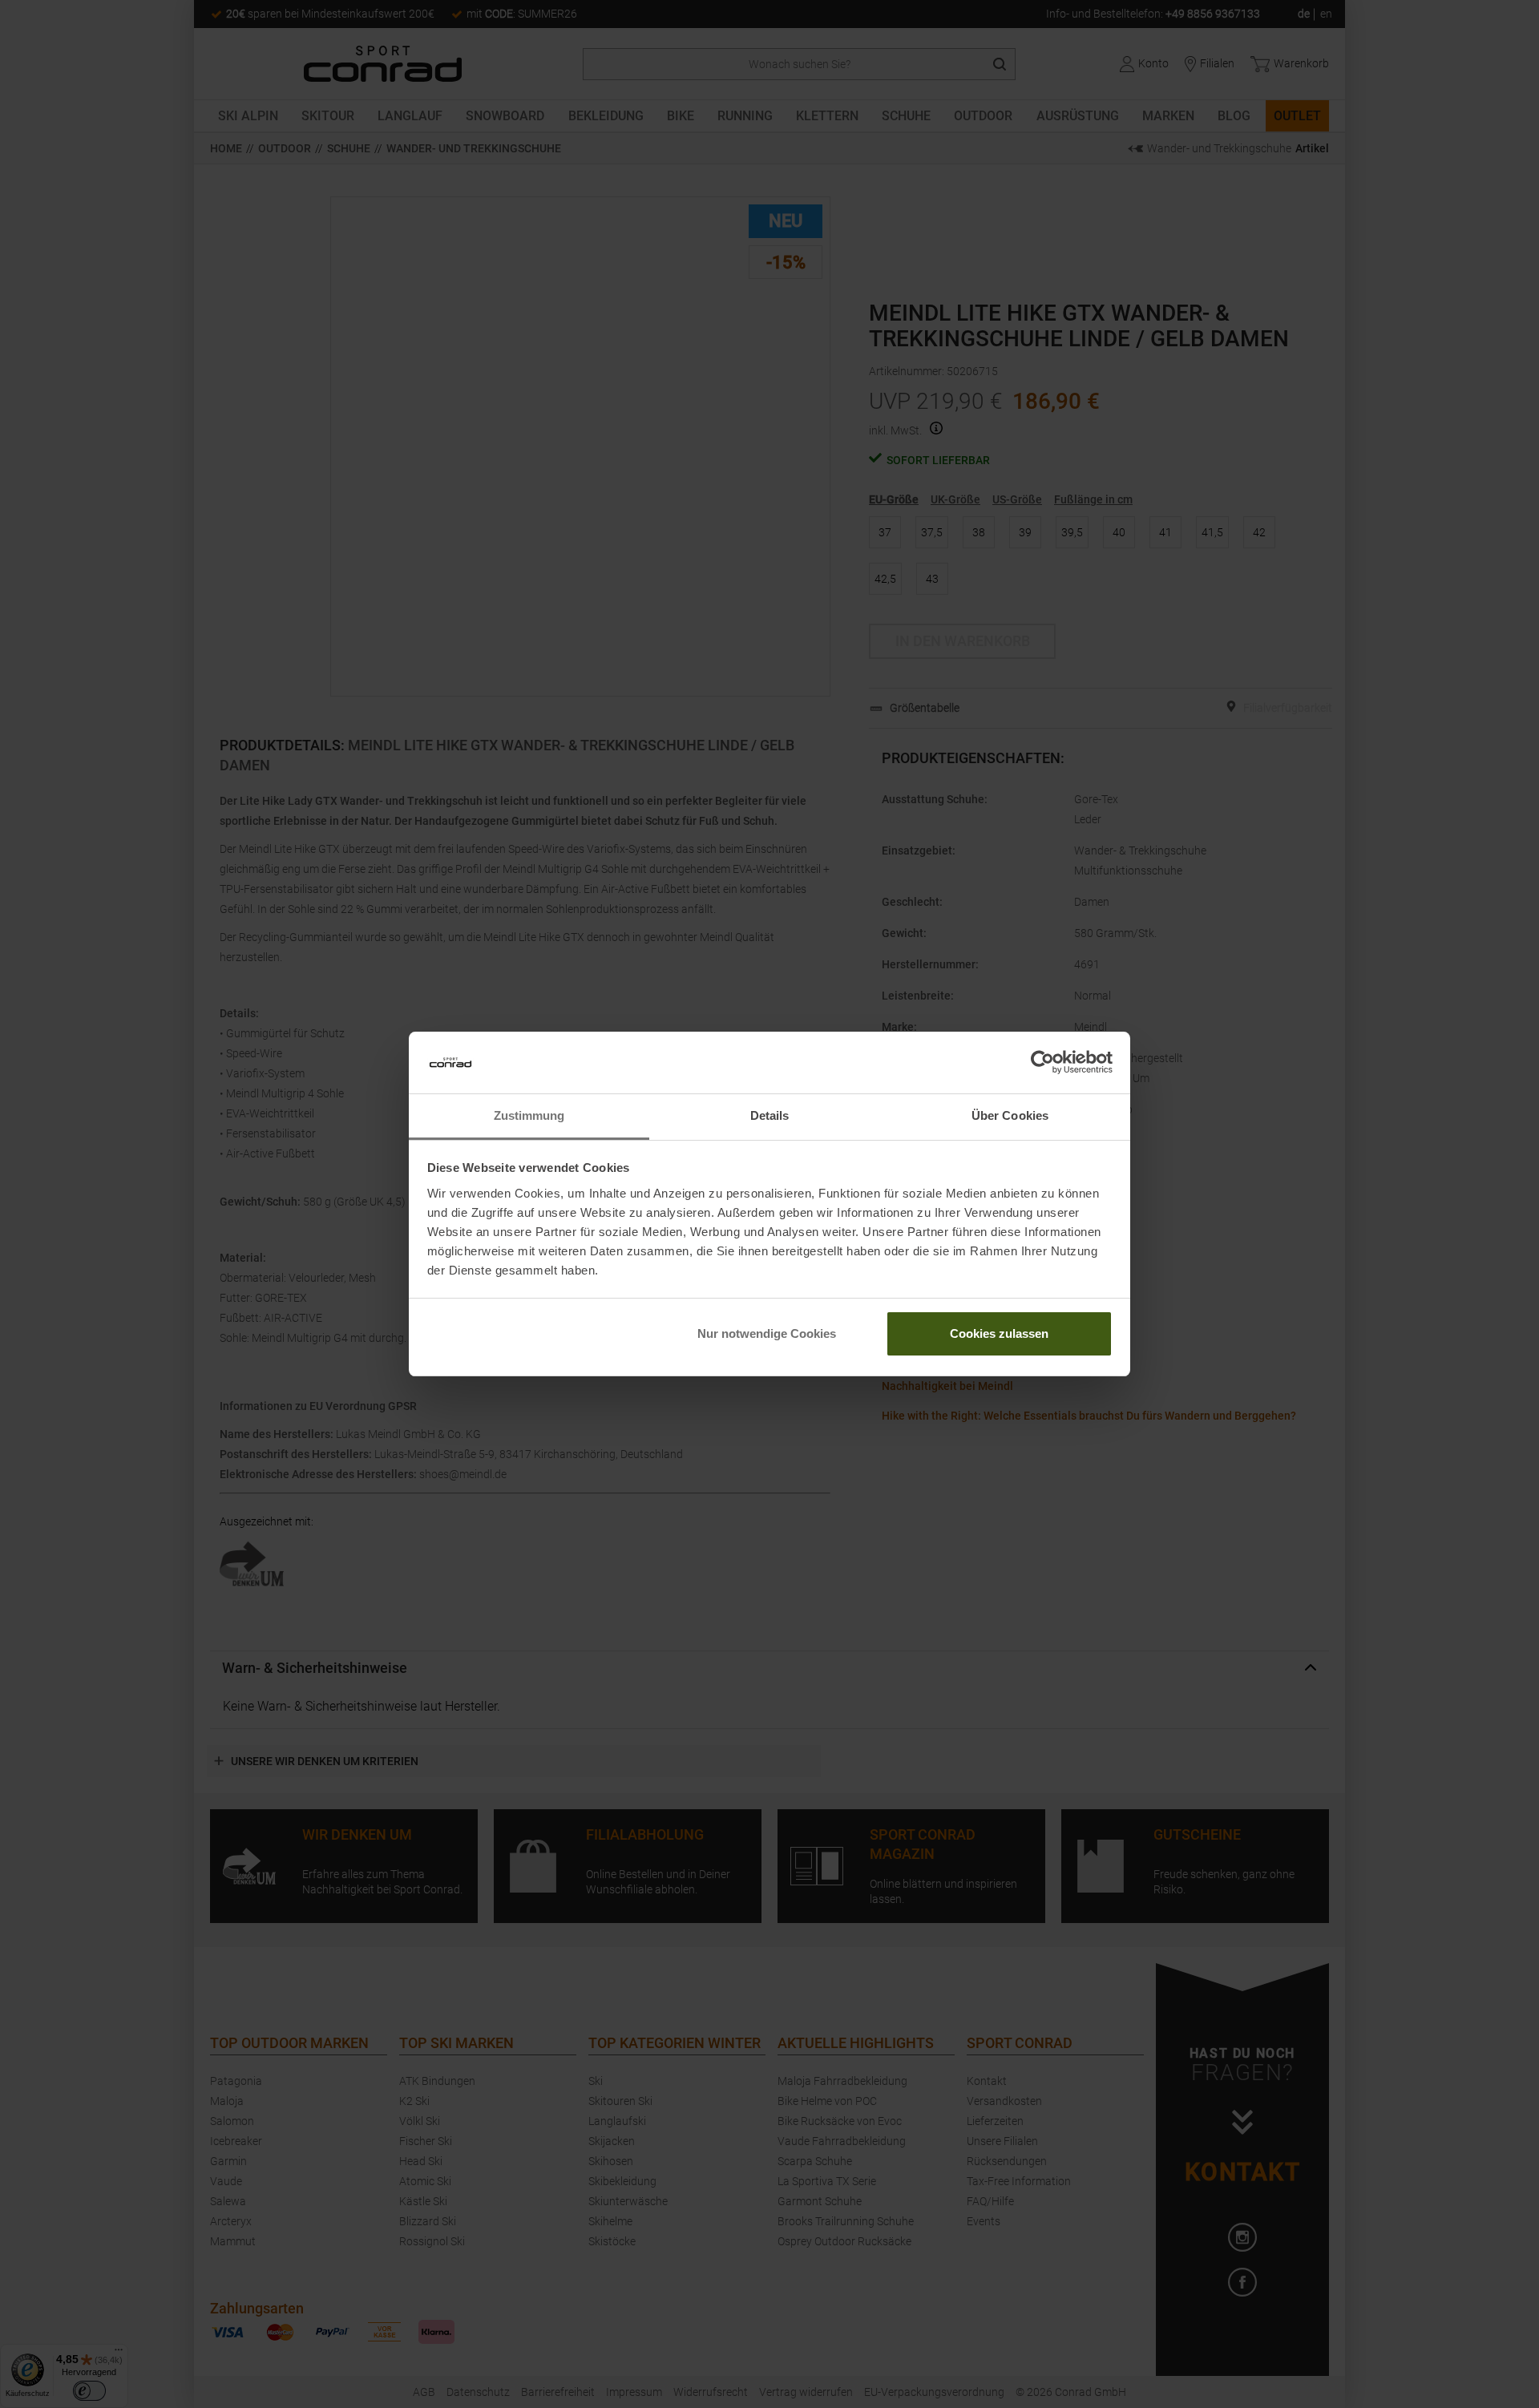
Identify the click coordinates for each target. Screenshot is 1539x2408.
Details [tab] (770, 1115)
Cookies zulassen (999, 1333)
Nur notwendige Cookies (767, 1333)
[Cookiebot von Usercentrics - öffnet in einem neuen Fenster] (1042, 1063)
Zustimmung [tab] (529, 1115)
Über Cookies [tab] (1010, 1115)
